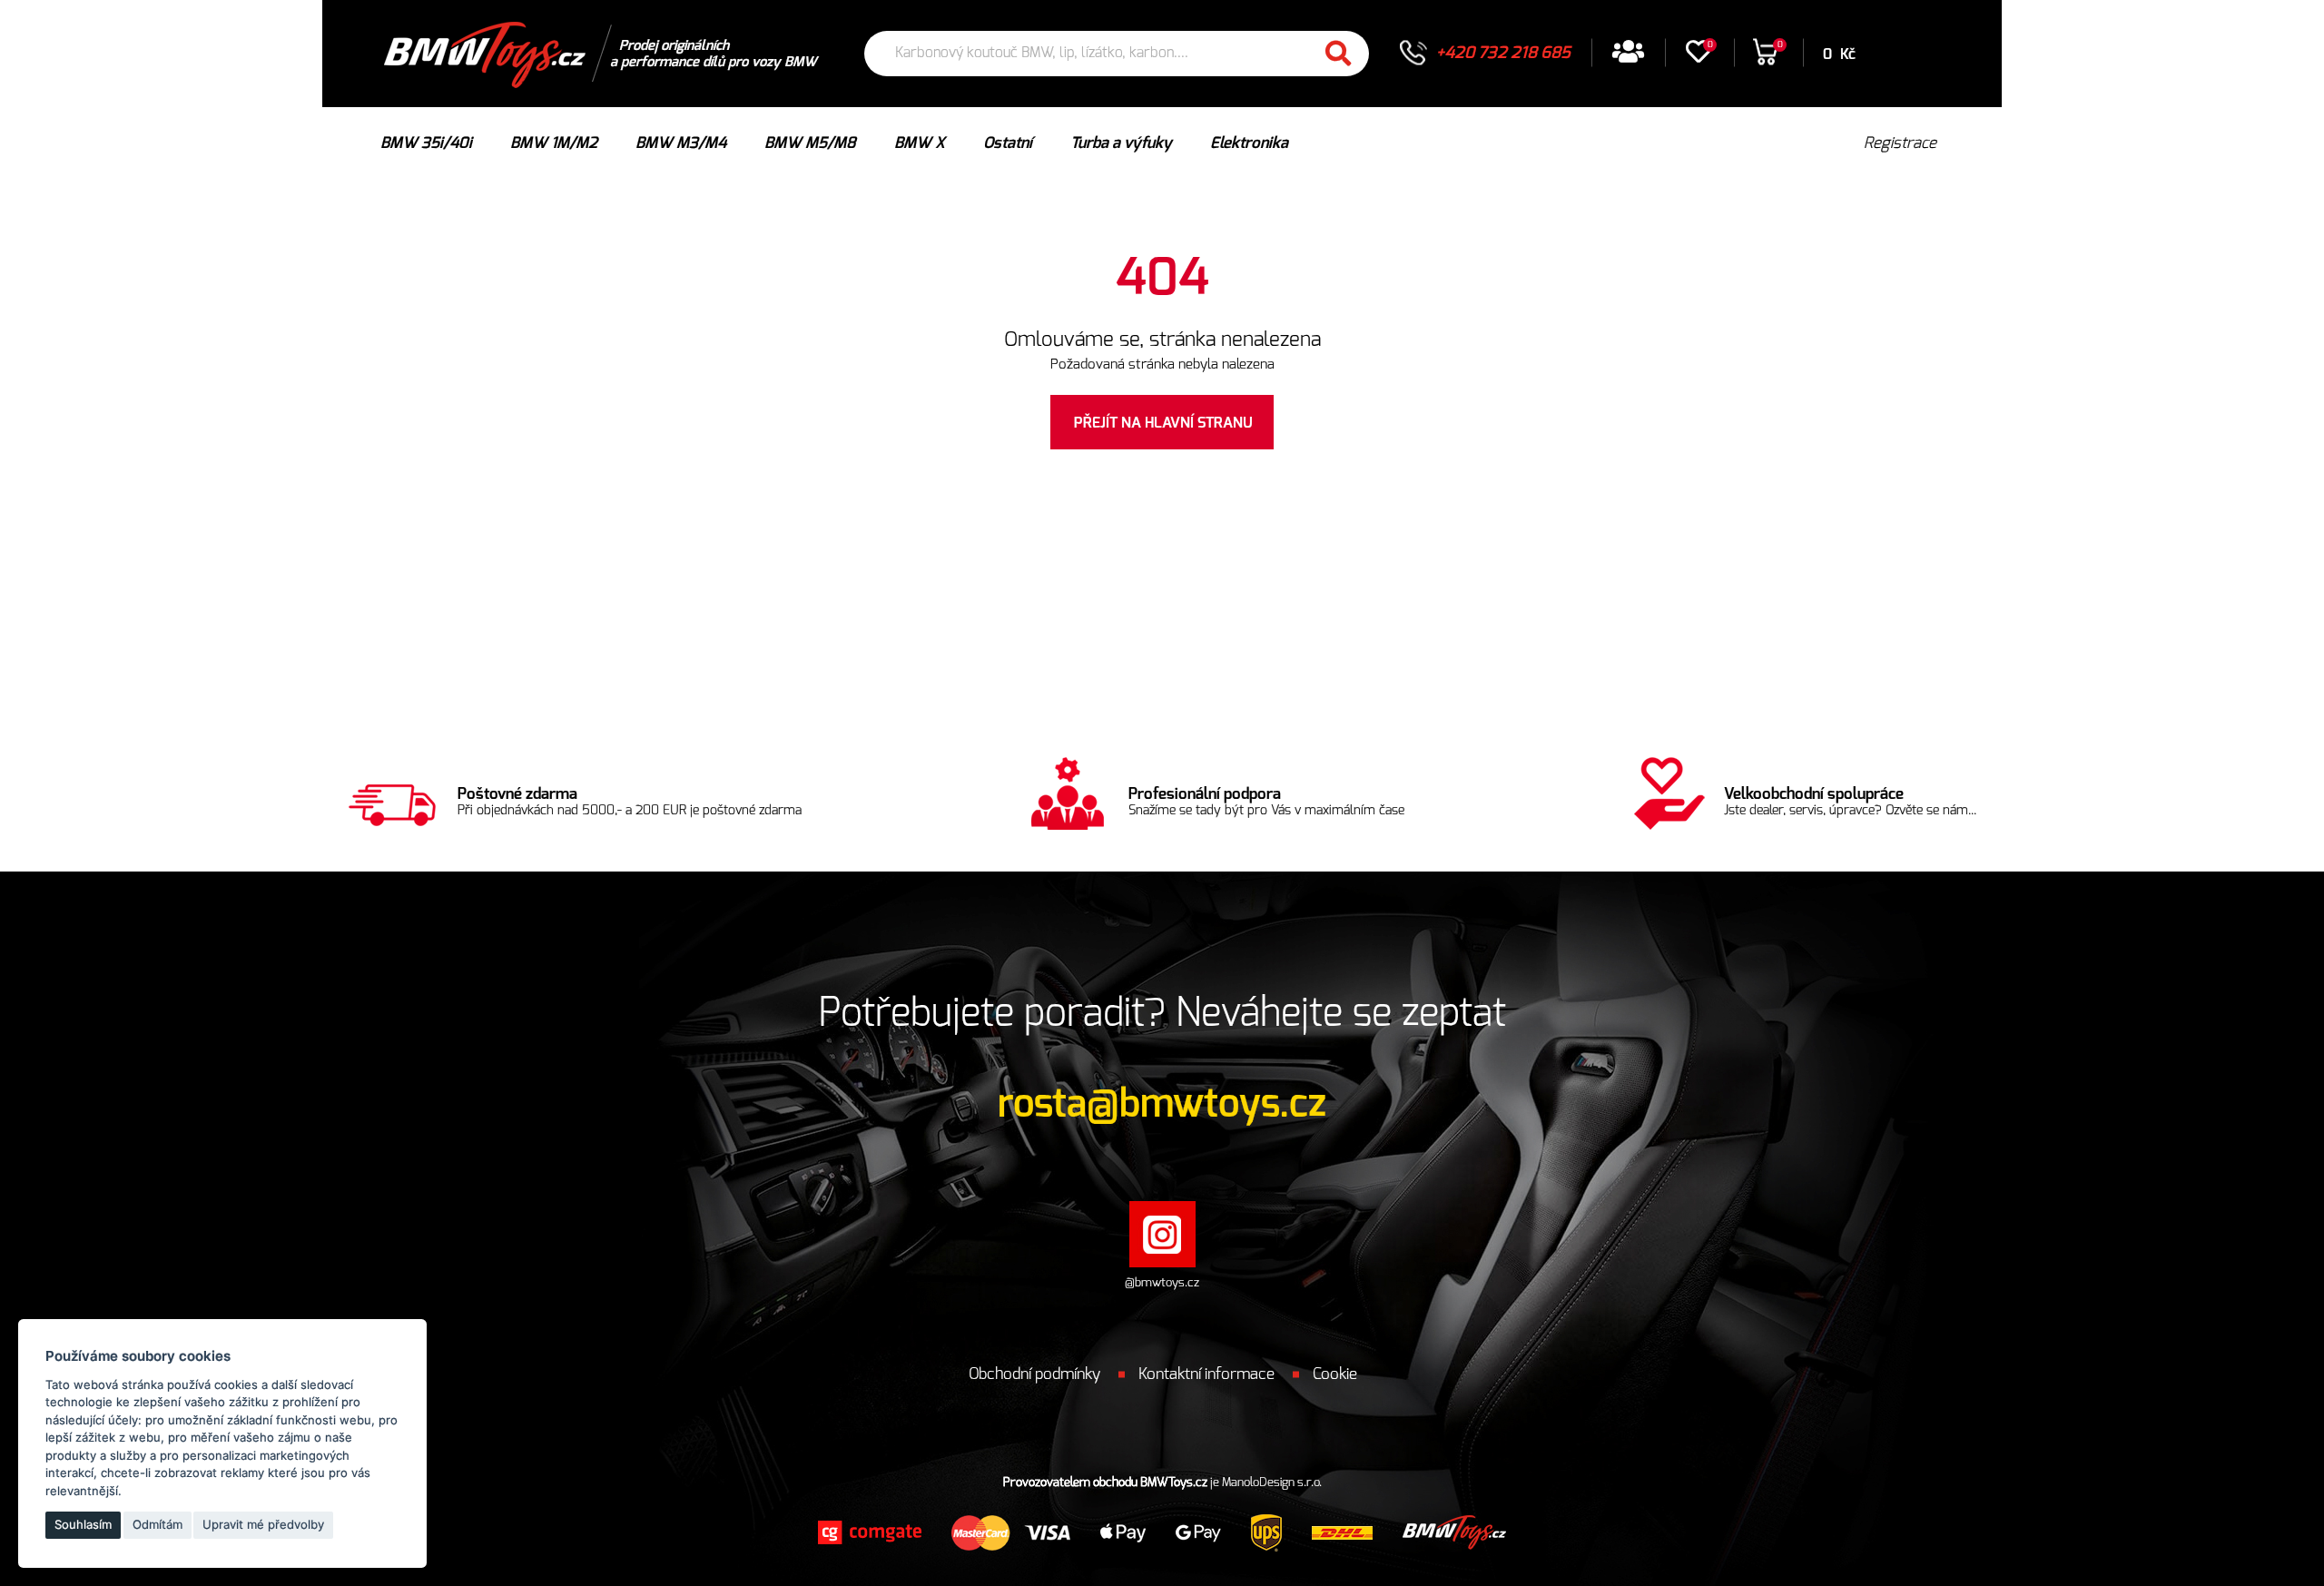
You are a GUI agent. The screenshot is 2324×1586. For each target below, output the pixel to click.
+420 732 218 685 (1503, 54)
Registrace (1900, 143)
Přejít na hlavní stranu (1163, 423)
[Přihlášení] (1628, 58)
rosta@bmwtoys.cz (1162, 1104)
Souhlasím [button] (83, 1524)
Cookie (1335, 1374)
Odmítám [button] (158, 1524)
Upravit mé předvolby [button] (263, 1524)
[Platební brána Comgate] (870, 1532)
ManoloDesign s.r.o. (1272, 1483)
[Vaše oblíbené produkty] (1699, 58)
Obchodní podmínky (1034, 1374)
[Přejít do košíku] (1765, 59)
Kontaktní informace (1206, 1374)
